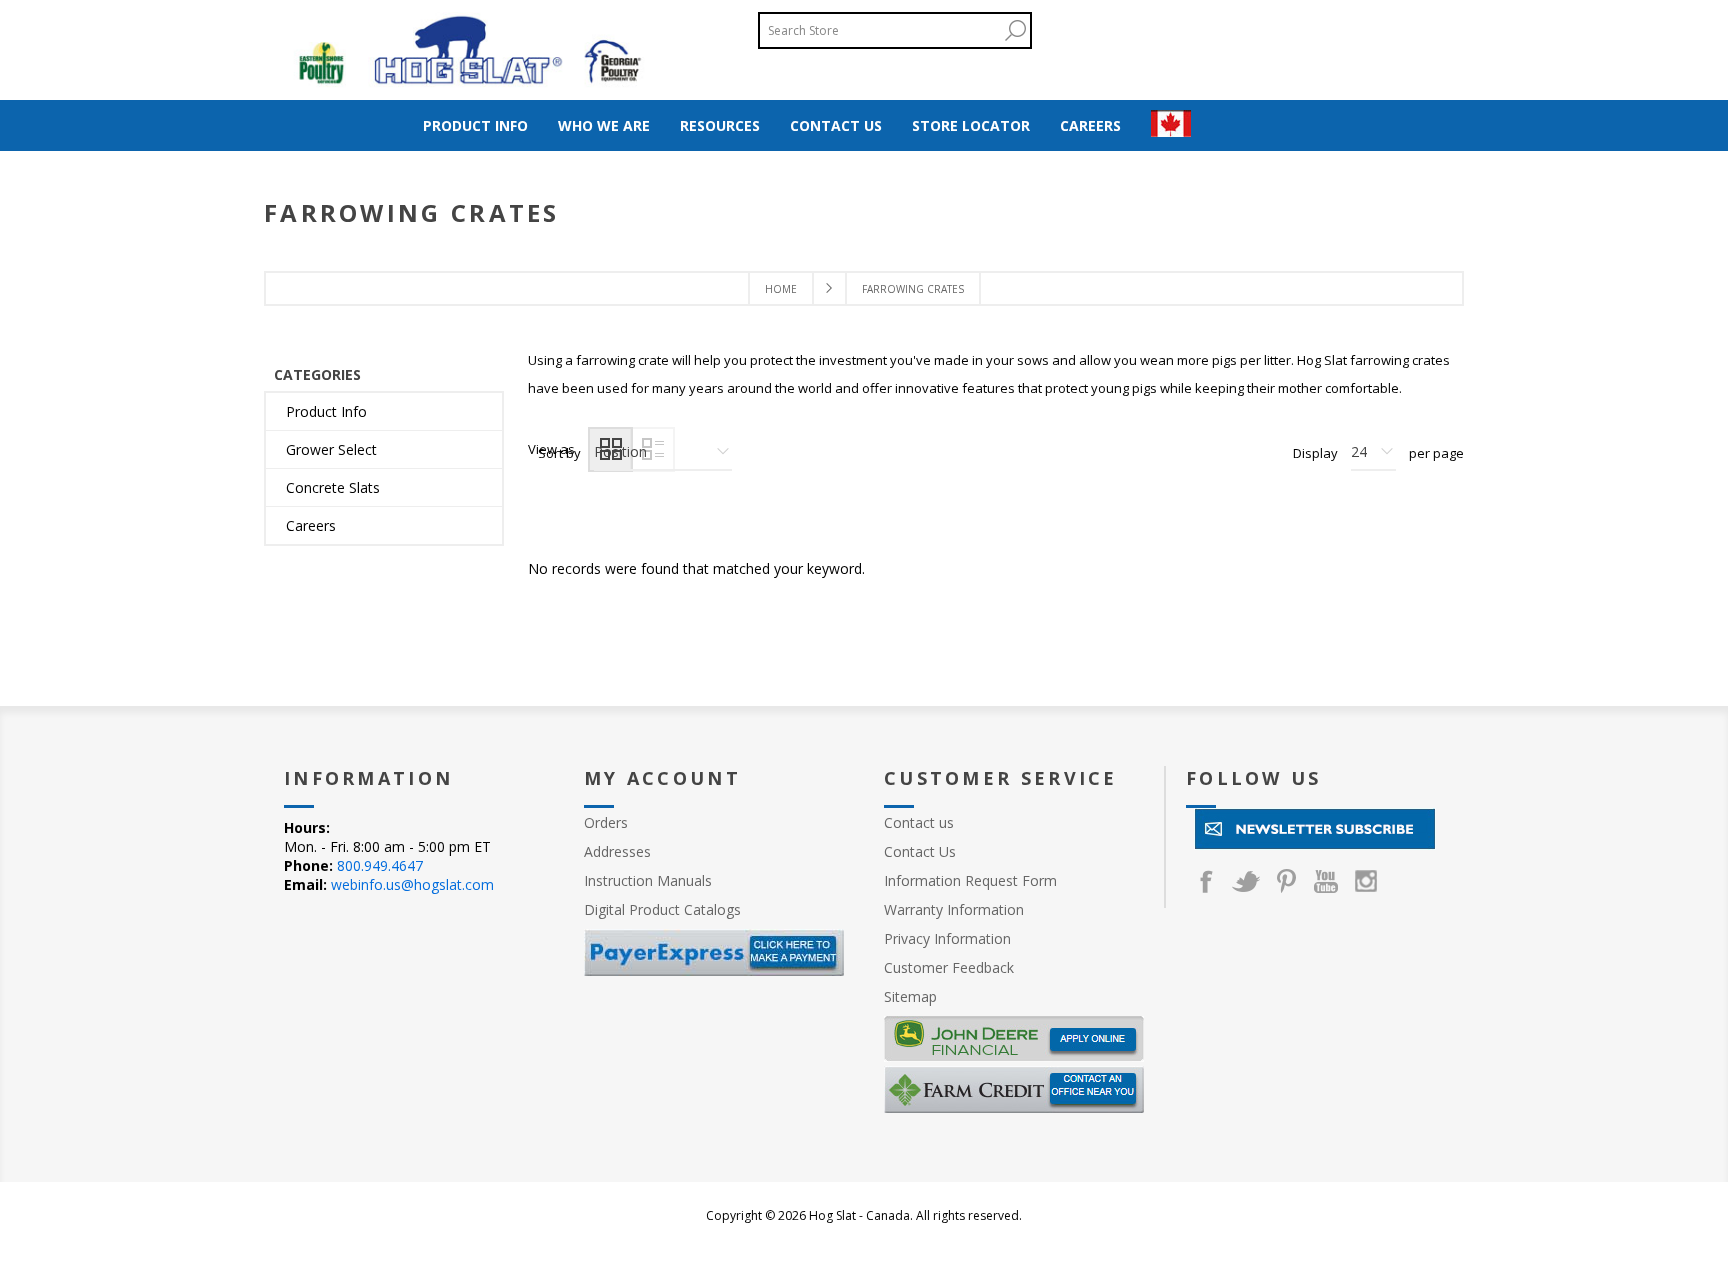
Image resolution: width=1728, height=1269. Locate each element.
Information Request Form (970, 880)
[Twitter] (1246, 881)
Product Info (326, 411)
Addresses (617, 851)
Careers (311, 525)
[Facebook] (1206, 881)
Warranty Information (954, 909)
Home (781, 289)
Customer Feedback (949, 967)
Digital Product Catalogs (662, 909)
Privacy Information (947, 938)
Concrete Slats (333, 487)
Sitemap (910, 996)
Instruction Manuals (648, 880)
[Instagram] (1366, 881)
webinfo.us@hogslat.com (412, 884)
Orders (606, 822)
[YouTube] (1326, 881)
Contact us (919, 822)
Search (1015, 30)
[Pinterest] (1286, 881)
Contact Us (920, 851)
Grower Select (331, 449)
